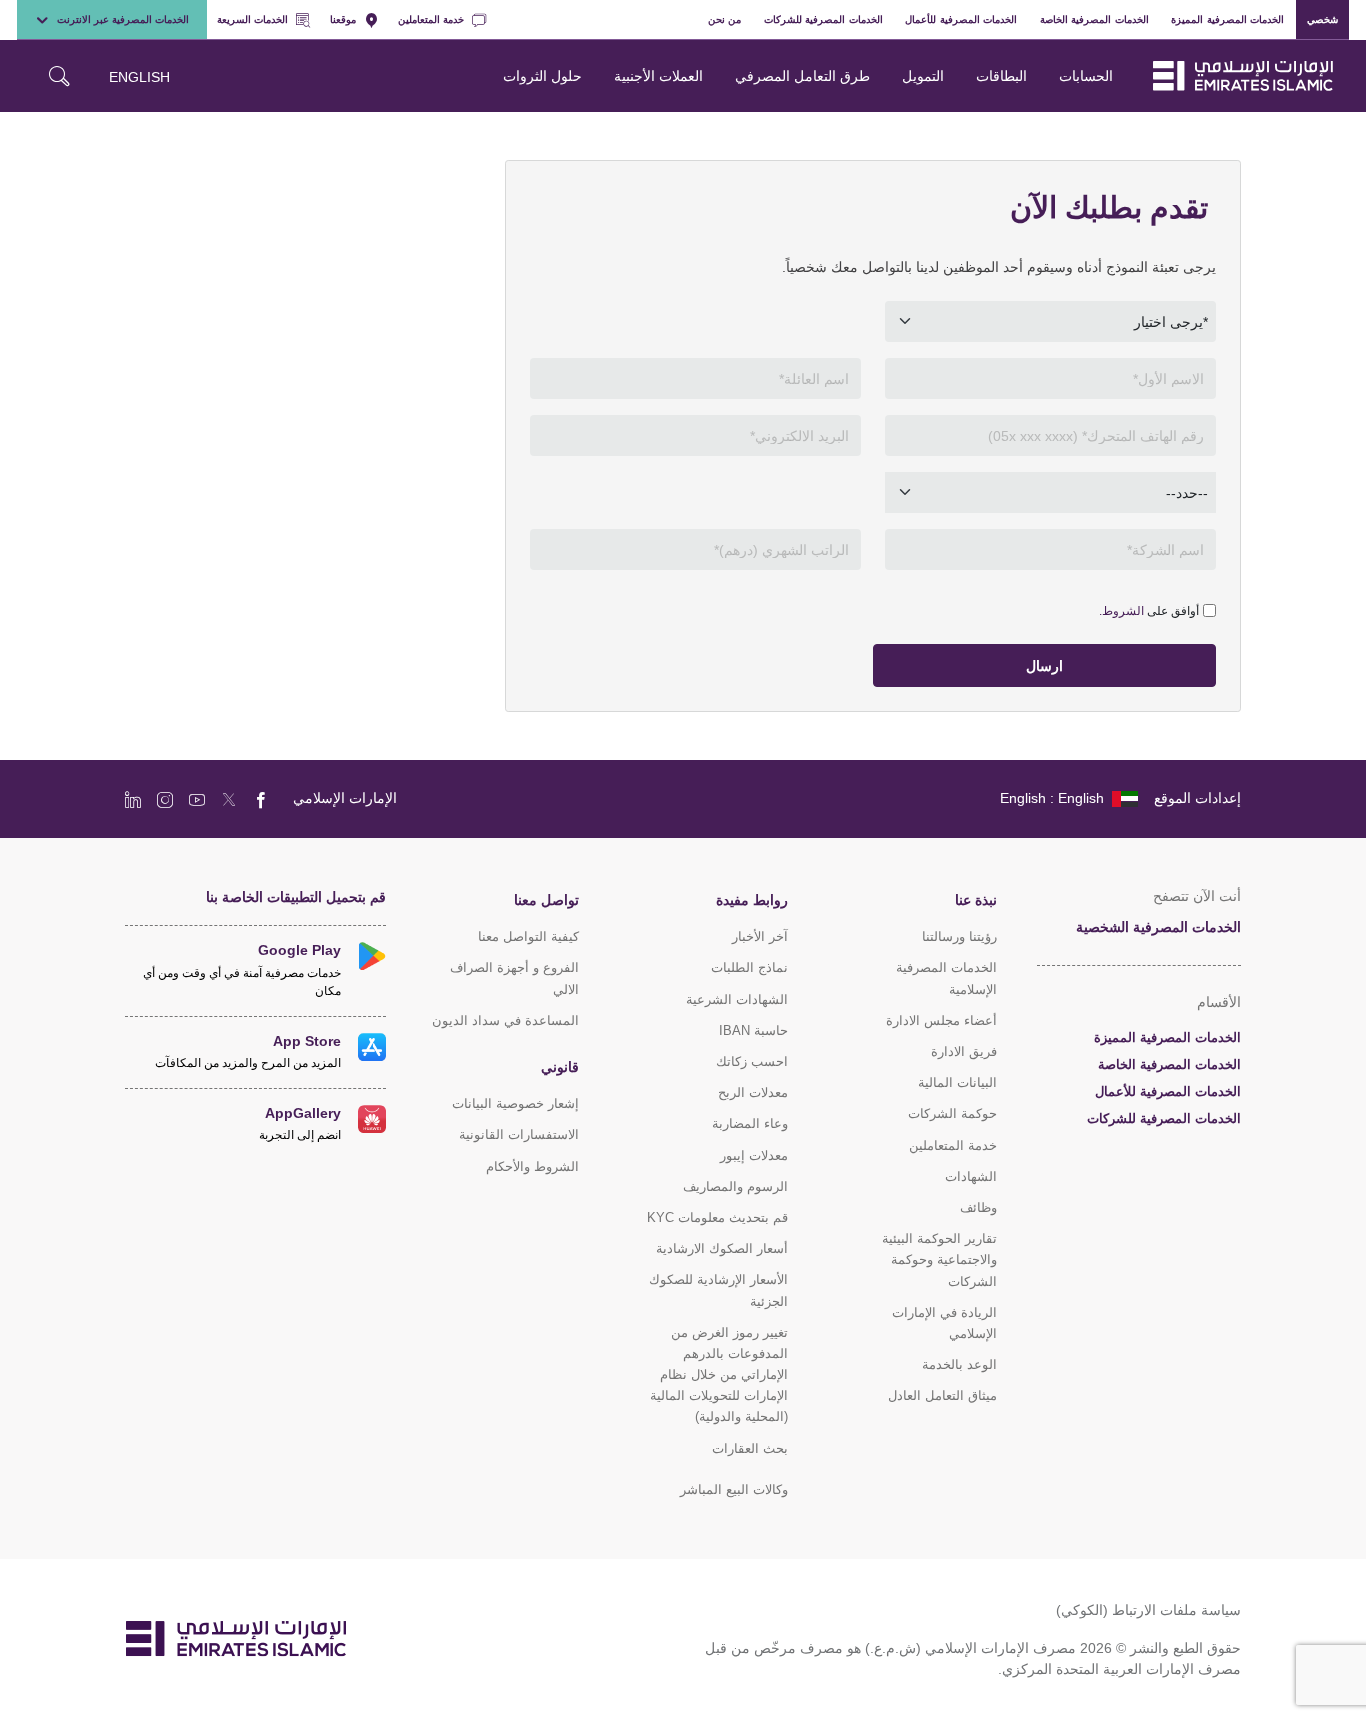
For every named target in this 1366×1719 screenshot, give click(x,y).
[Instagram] (165, 799)
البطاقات (1001, 75)
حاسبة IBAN (753, 1030)
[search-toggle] (59, 76)
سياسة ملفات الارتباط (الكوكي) (1148, 1609)
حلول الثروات (542, 75)
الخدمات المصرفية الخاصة (1094, 19)
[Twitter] (229, 799)
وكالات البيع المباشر (734, 1489)
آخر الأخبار (760, 936)
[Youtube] (197, 799)
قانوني (560, 1066)
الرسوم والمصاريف (735, 1186)
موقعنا (343, 19)
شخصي (1322, 19)
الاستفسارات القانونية (519, 1134)
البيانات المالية (957, 1082)
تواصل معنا (546, 899)
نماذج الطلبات (749, 967)
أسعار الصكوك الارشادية (722, 1248)
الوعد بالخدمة (959, 1364)
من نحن (725, 19)
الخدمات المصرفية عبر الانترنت (123, 19)
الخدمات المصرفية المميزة (1227, 19)
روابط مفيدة (752, 899)
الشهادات (971, 1176)
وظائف (978, 1207)
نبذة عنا (976, 899)
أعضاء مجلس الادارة (941, 1020)
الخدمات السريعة (252, 19)
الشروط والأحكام (532, 1166)
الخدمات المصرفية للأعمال (961, 19)
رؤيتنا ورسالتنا (959, 936)
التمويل (923, 75)
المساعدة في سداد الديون (505, 1020)
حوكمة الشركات (952, 1113)
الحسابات (1086, 75)
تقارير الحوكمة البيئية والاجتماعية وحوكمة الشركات (939, 1259)
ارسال (1044, 665)
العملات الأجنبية (658, 75)
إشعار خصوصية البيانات (515, 1103)
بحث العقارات (750, 1448)
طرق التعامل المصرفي (802, 75)
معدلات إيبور (754, 1155)
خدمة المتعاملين (431, 19)
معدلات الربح (753, 1092)
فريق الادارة (964, 1051)
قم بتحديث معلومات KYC (717, 1217)
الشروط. (1121, 610)
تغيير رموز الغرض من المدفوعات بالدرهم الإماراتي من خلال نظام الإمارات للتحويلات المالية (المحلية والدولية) (719, 1375)
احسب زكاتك (752, 1061)
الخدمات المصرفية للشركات (823, 19)
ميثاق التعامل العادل (942, 1395)
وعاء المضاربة (750, 1123)
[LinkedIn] (133, 799)
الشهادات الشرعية (737, 999)
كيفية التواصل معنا (528, 936)
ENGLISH (139, 76)
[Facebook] (261, 799)
